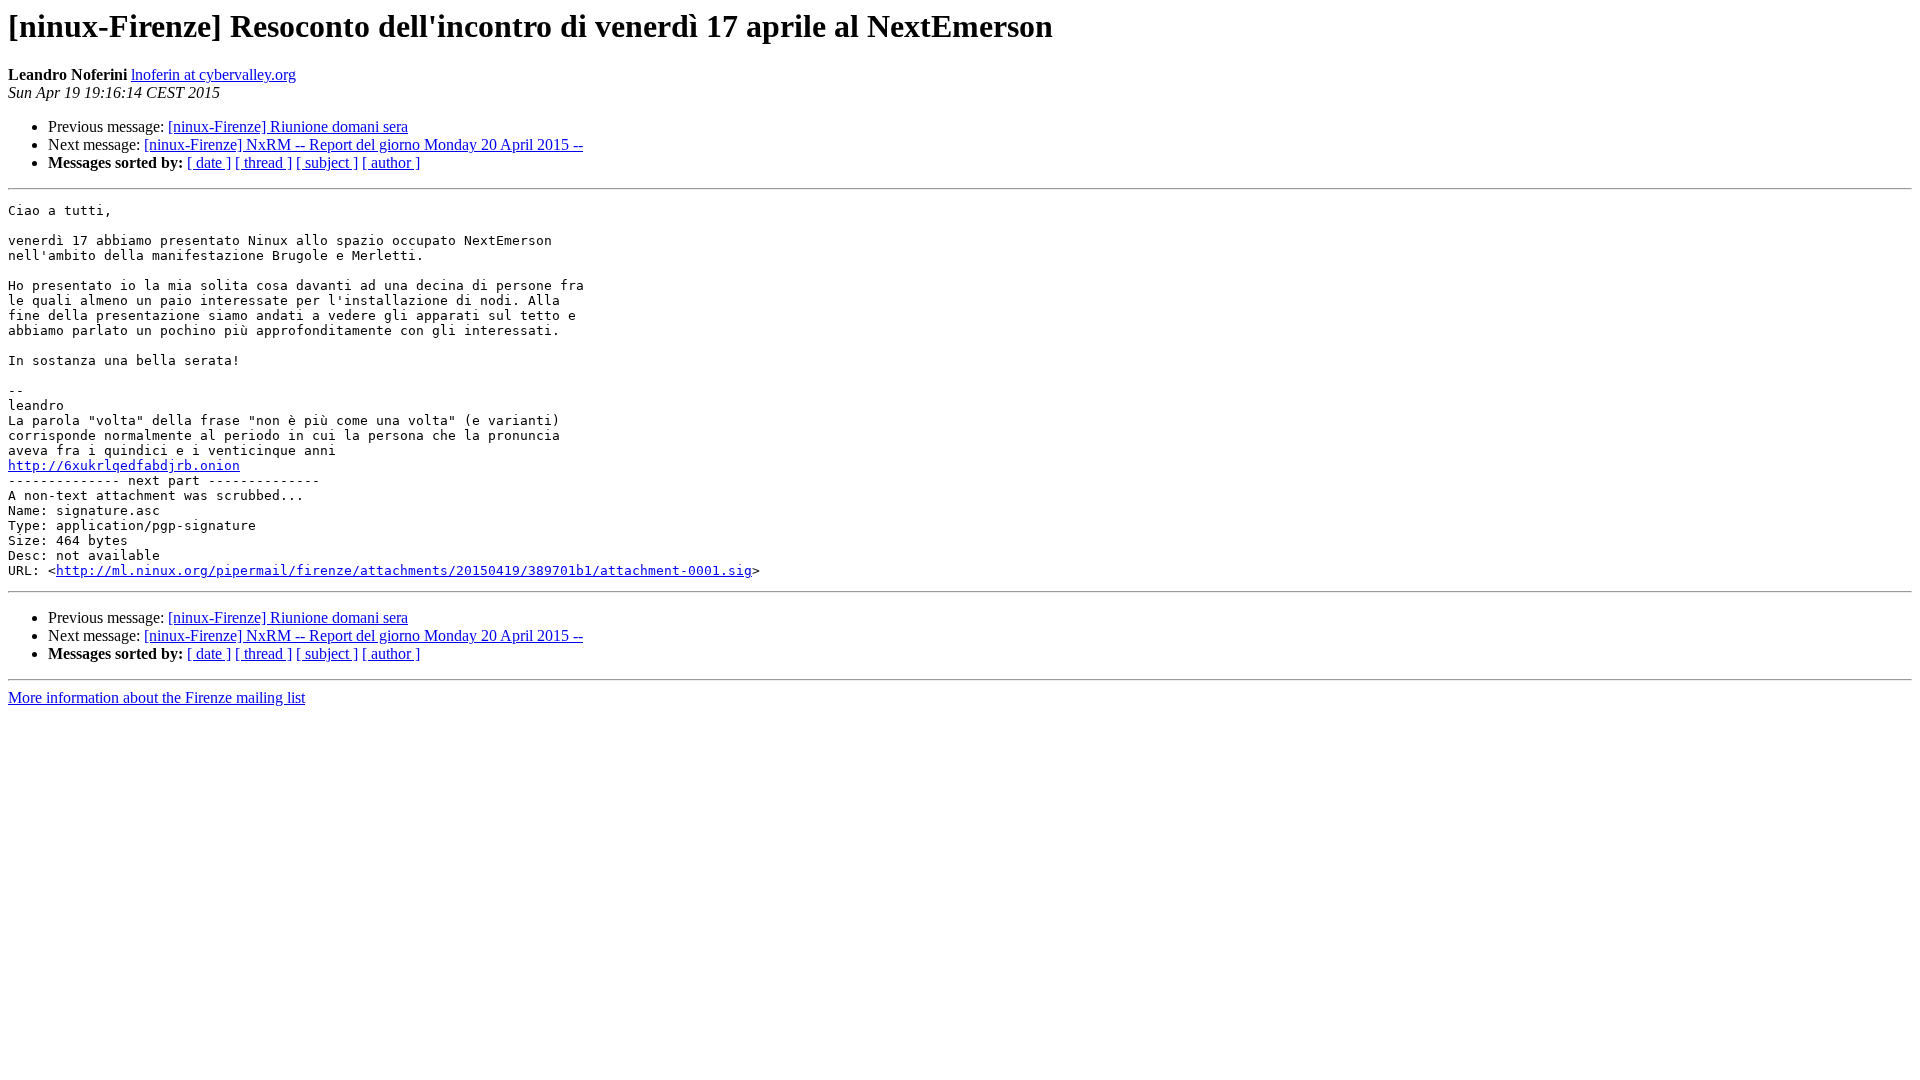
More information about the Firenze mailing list (156, 697)
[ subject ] (327, 162)
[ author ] (391, 162)
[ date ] (209, 162)
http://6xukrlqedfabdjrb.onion (124, 465)
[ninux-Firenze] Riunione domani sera (288, 126)
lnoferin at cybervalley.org (213, 74)
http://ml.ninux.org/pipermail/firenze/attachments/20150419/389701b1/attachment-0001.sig (404, 570)
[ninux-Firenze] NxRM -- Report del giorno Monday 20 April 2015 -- (363, 144)
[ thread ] (263, 162)
